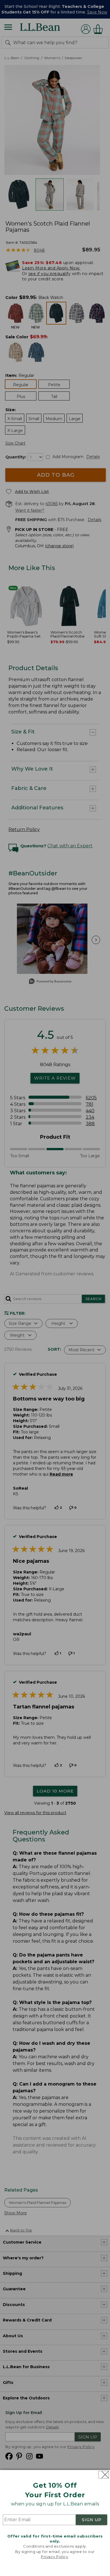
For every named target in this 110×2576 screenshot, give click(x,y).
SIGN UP (92, 2520)
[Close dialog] (104, 2475)
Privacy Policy (54, 2557)
